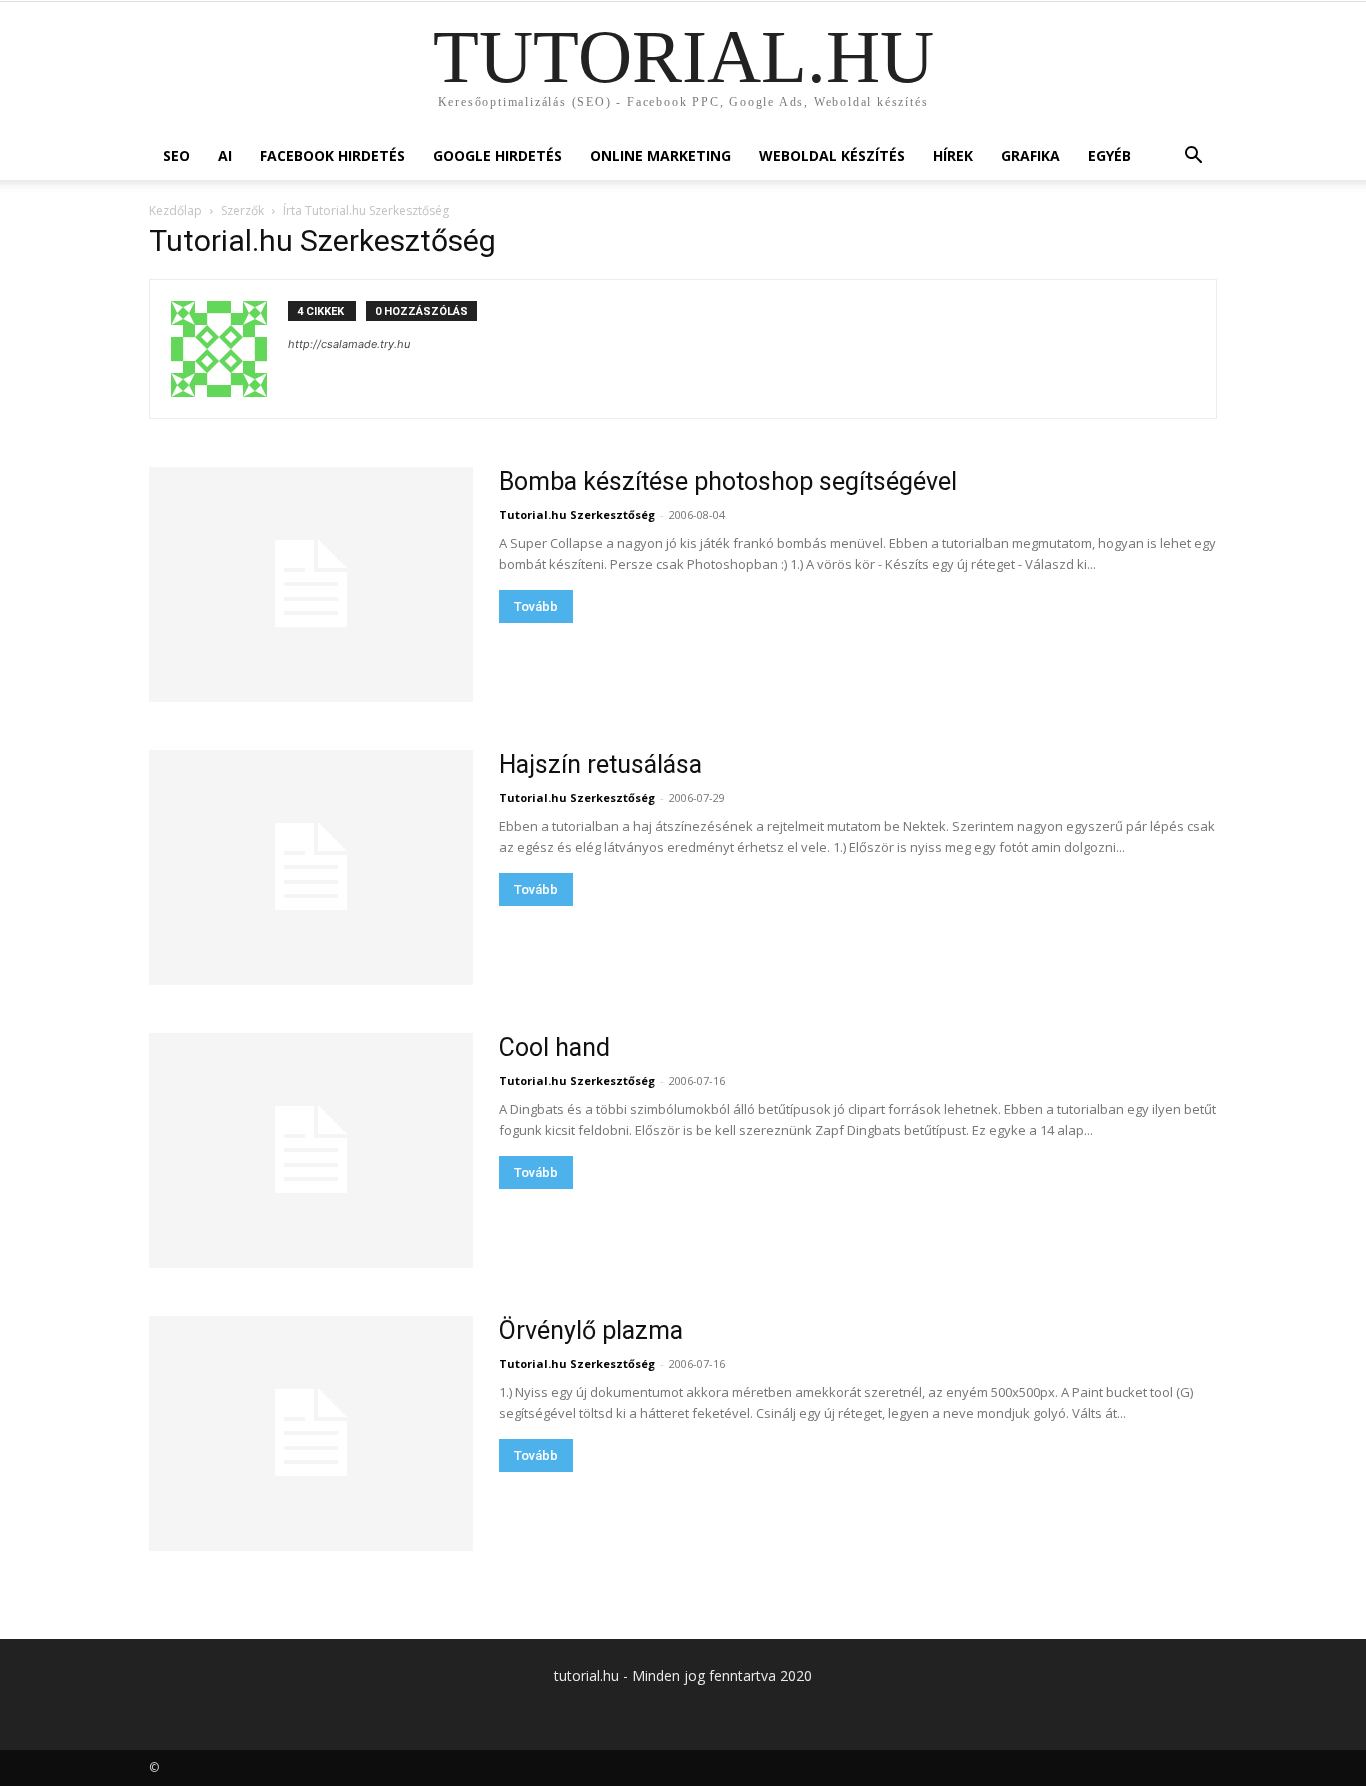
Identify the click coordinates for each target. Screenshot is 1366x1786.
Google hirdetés (497, 155)
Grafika (1030, 155)
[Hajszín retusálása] (311, 867)
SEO (176, 155)
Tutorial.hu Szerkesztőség (577, 514)
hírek (953, 155)
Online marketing (660, 155)
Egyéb (1109, 155)
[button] (1193, 157)
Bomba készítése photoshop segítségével (728, 481)
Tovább (536, 606)
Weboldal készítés (832, 155)
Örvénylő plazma (591, 1330)
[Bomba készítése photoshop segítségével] (311, 584)
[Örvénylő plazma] (311, 1433)
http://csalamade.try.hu (349, 344)
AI (225, 155)
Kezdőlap (175, 210)
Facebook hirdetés (332, 155)
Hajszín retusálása (600, 764)
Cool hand (554, 1047)
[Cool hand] (311, 1150)
